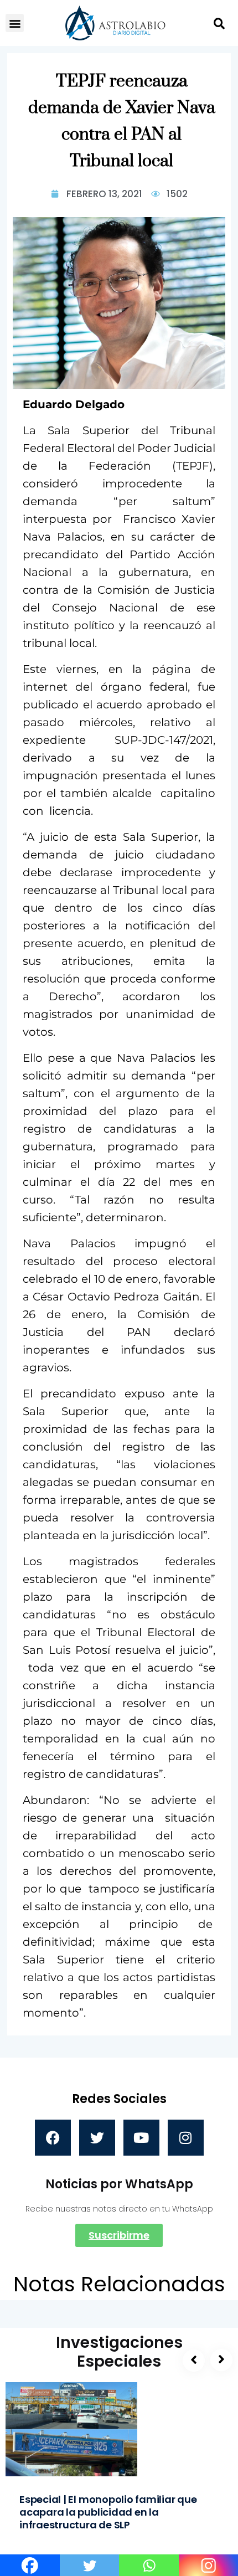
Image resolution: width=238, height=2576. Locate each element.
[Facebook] (53, 2138)
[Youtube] (141, 2138)
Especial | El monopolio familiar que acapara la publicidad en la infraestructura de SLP (108, 2512)
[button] (15, 23)
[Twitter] (97, 2138)
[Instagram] (186, 2138)
